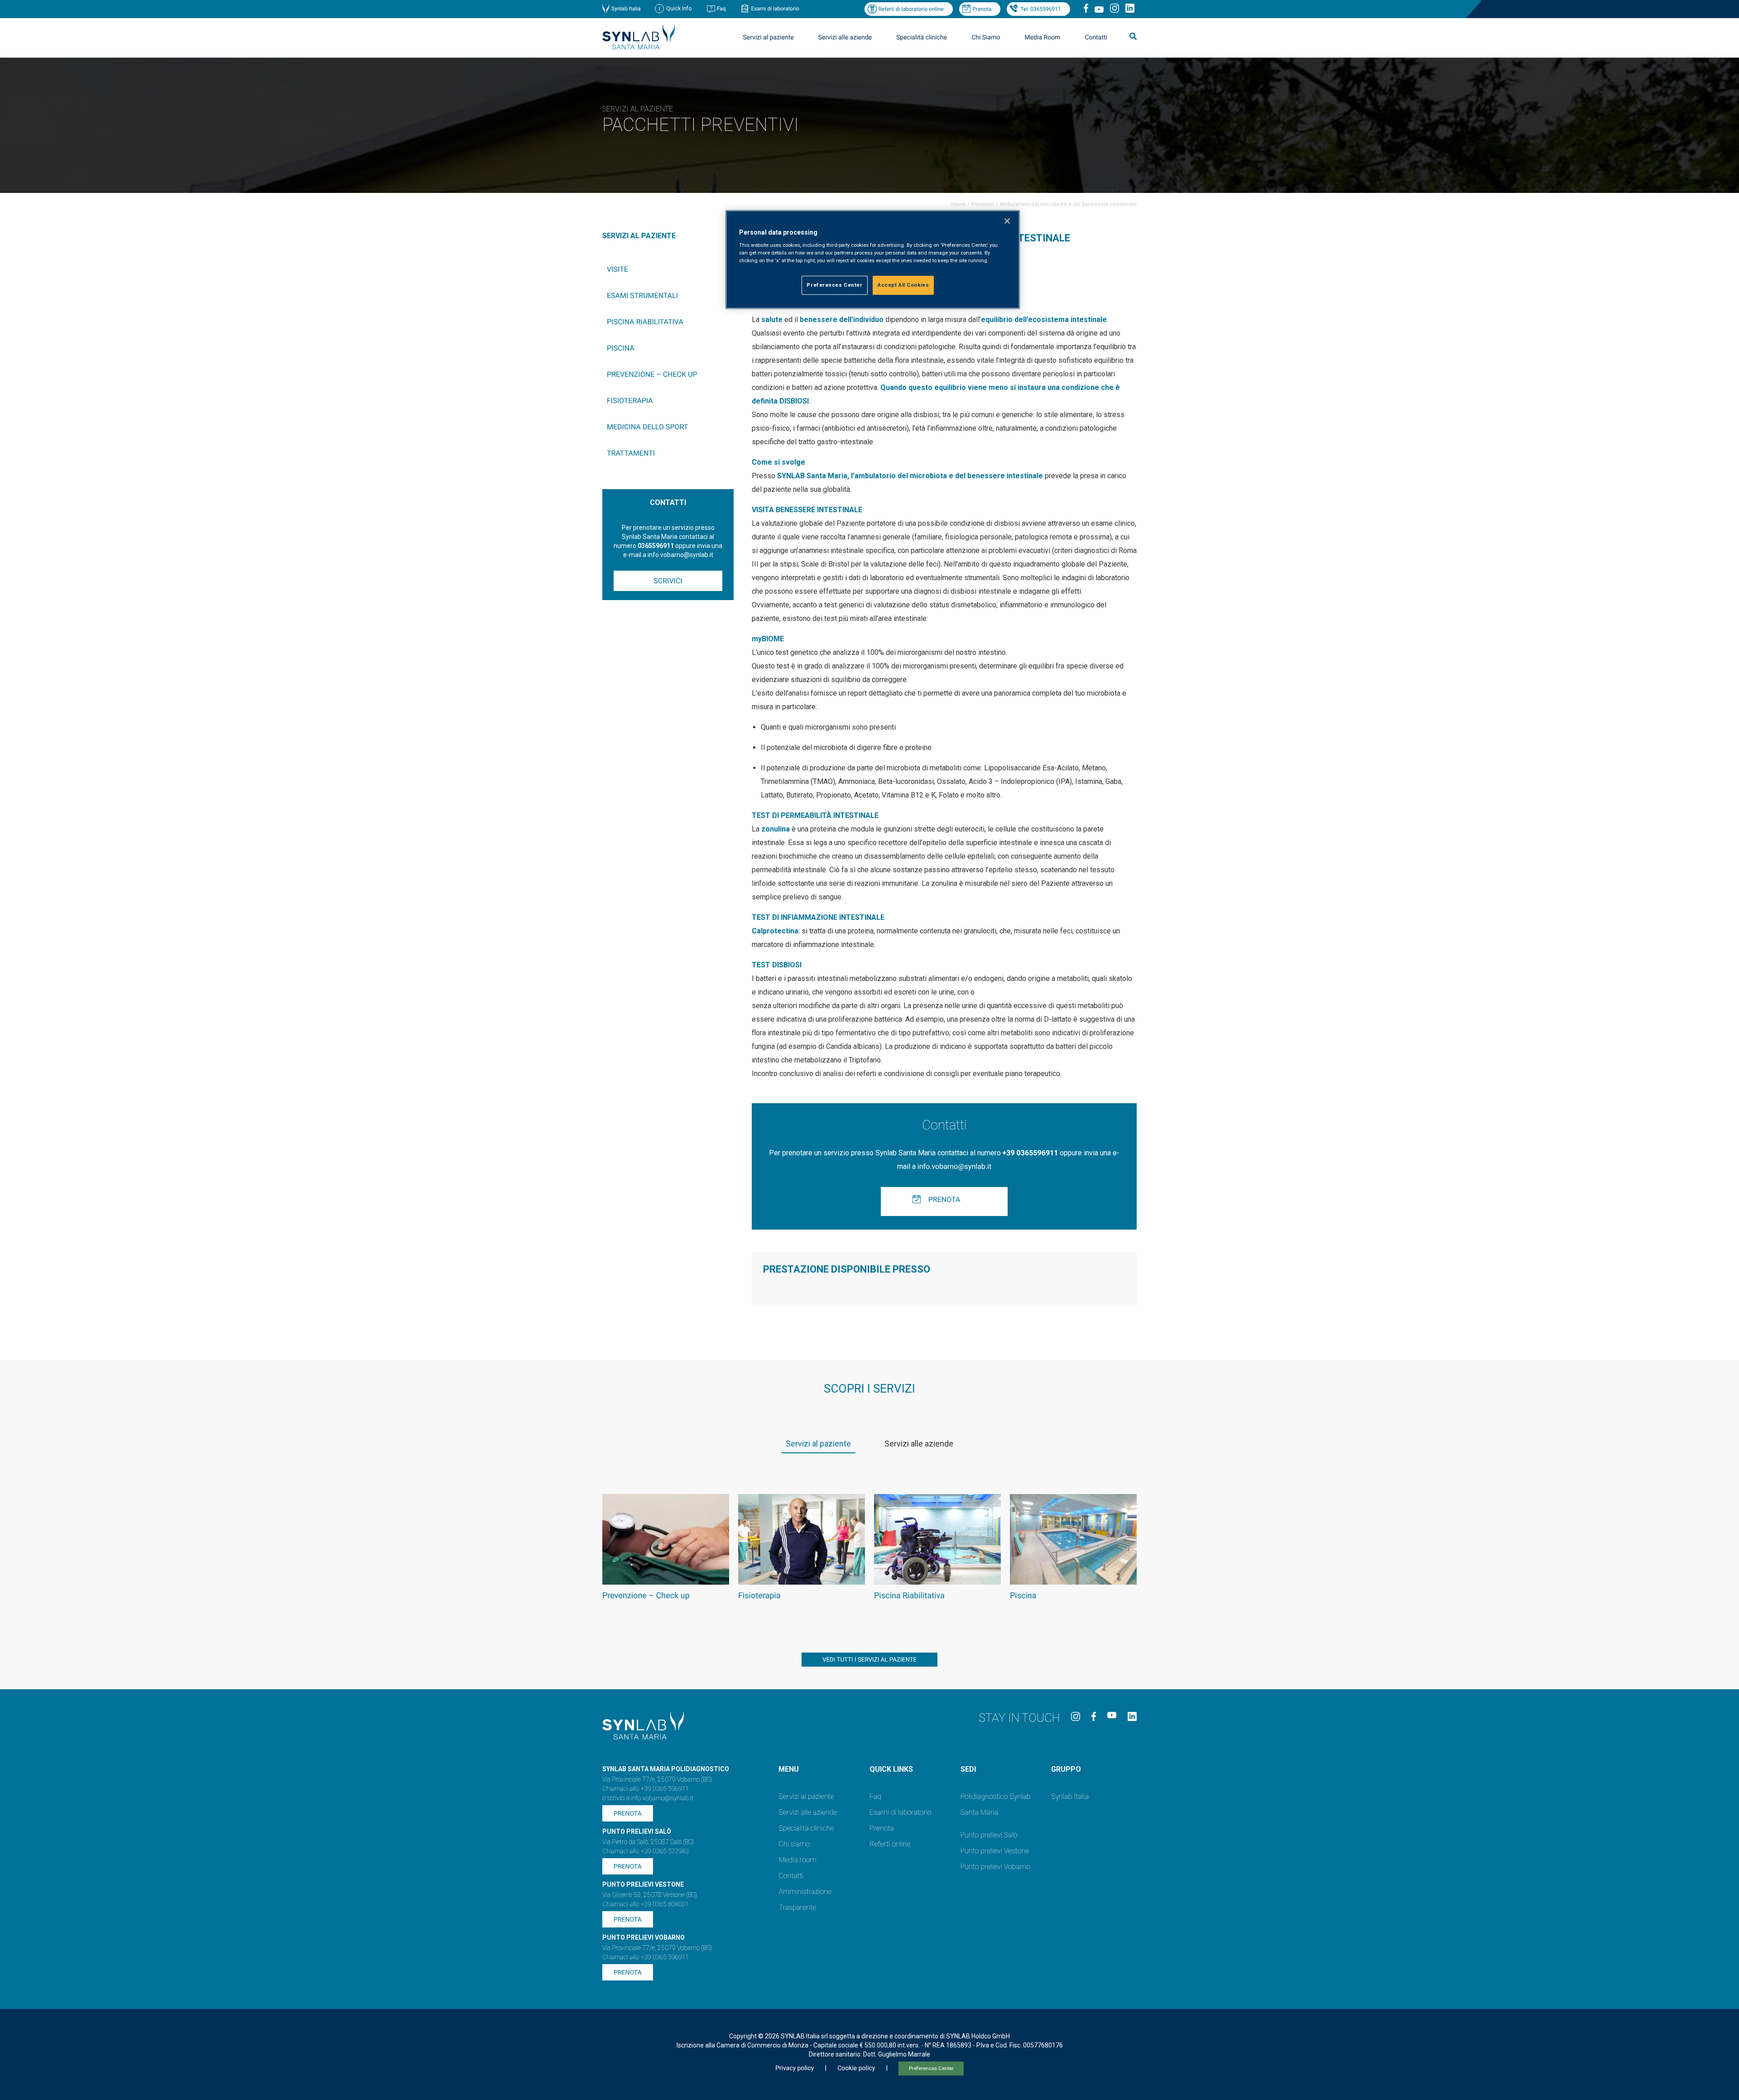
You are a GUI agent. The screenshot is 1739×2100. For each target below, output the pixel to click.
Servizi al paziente (806, 1796)
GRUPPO (1066, 1769)
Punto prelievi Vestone (995, 1851)
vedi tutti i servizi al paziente (869, 1660)
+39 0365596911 (1030, 1153)
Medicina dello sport (647, 427)
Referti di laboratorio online (911, 9)
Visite (617, 269)
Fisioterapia (630, 401)
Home (959, 204)
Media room (797, 1860)
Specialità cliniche (922, 38)
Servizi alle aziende (808, 1812)
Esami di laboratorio (775, 9)
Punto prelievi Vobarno (995, 1867)
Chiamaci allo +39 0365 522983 (646, 1851)
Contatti (1096, 38)
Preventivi (983, 204)
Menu (789, 1769)
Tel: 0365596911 (1040, 9)
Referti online (890, 1844)
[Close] (1007, 221)
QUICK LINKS (891, 1769)
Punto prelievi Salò (989, 1835)
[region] (873, 260)
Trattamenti (631, 453)
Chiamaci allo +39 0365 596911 (646, 1789)
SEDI (968, 1769)
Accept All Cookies (903, 285)
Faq (721, 9)
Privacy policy (795, 2068)
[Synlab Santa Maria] (639, 47)
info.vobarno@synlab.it (954, 1166)
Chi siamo (794, 1844)
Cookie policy (856, 2068)
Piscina (621, 348)
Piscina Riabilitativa (645, 322)
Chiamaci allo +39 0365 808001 (646, 1904)
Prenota (982, 9)
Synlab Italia (626, 9)
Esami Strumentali (642, 296)
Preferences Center (931, 2069)
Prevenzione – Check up (652, 374)
